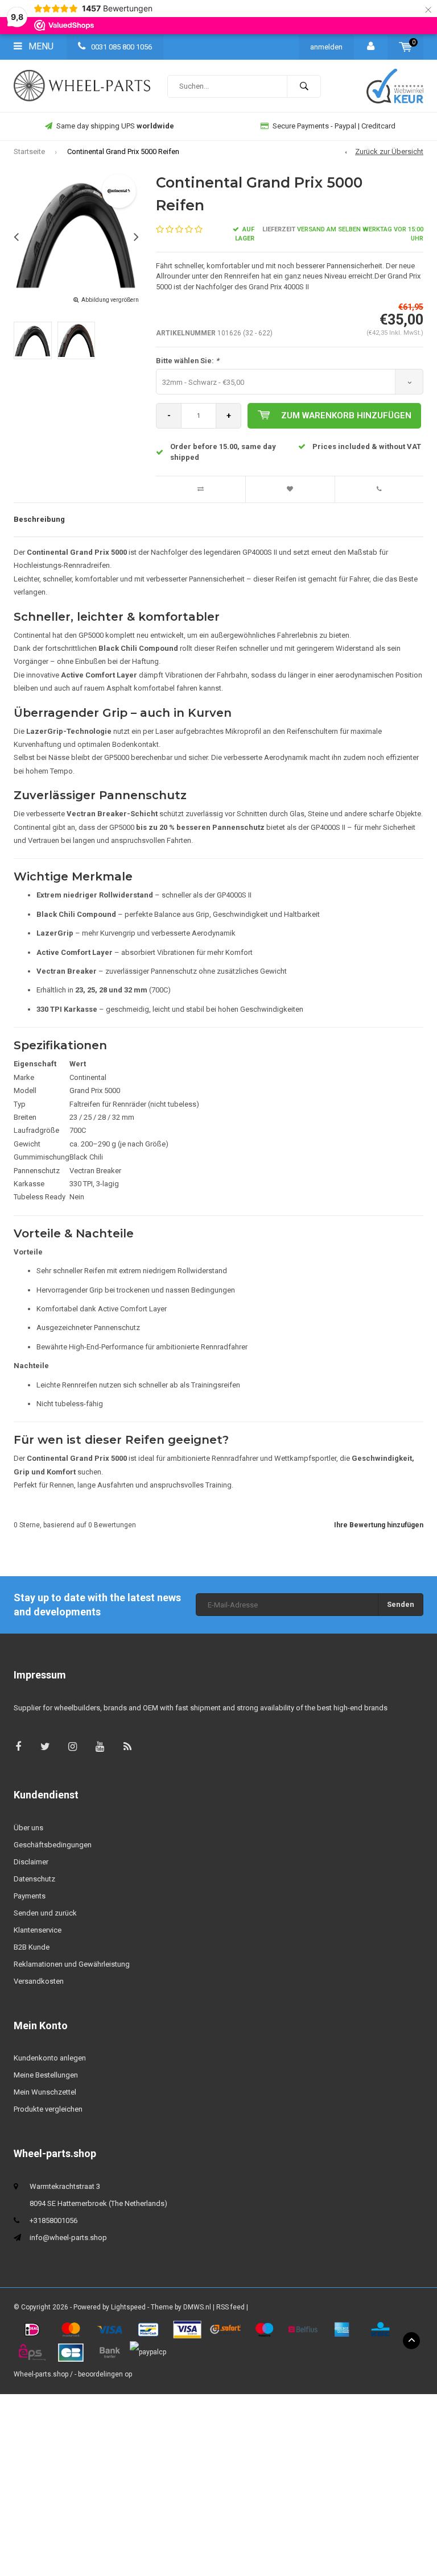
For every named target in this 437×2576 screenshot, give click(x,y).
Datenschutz (34, 1879)
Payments (30, 1896)
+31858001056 (53, 2220)
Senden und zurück (45, 1913)
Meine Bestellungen (46, 2075)
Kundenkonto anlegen (50, 2058)
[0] (405, 47)
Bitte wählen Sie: (187, 361)
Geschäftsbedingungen (53, 1845)
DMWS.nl (197, 2307)
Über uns (28, 1828)
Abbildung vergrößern (110, 300)
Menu (40, 46)
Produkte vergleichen (48, 2109)
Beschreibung (39, 519)
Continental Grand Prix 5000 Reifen (123, 151)
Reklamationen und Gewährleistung (72, 1964)
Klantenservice (38, 1930)
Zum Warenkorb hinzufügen (346, 416)
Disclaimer (31, 1862)
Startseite (29, 151)
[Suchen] (304, 86)
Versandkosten (39, 1981)
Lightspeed (128, 2307)
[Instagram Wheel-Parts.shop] (73, 1746)
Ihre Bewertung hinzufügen (379, 1525)
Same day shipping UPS (115, 126)
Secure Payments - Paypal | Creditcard (334, 126)
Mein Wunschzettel (45, 2092)
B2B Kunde (32, 1947)
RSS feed (230, 2307)
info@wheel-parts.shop (68, 2238)
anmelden (326, 47)
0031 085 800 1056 (121, 47)
